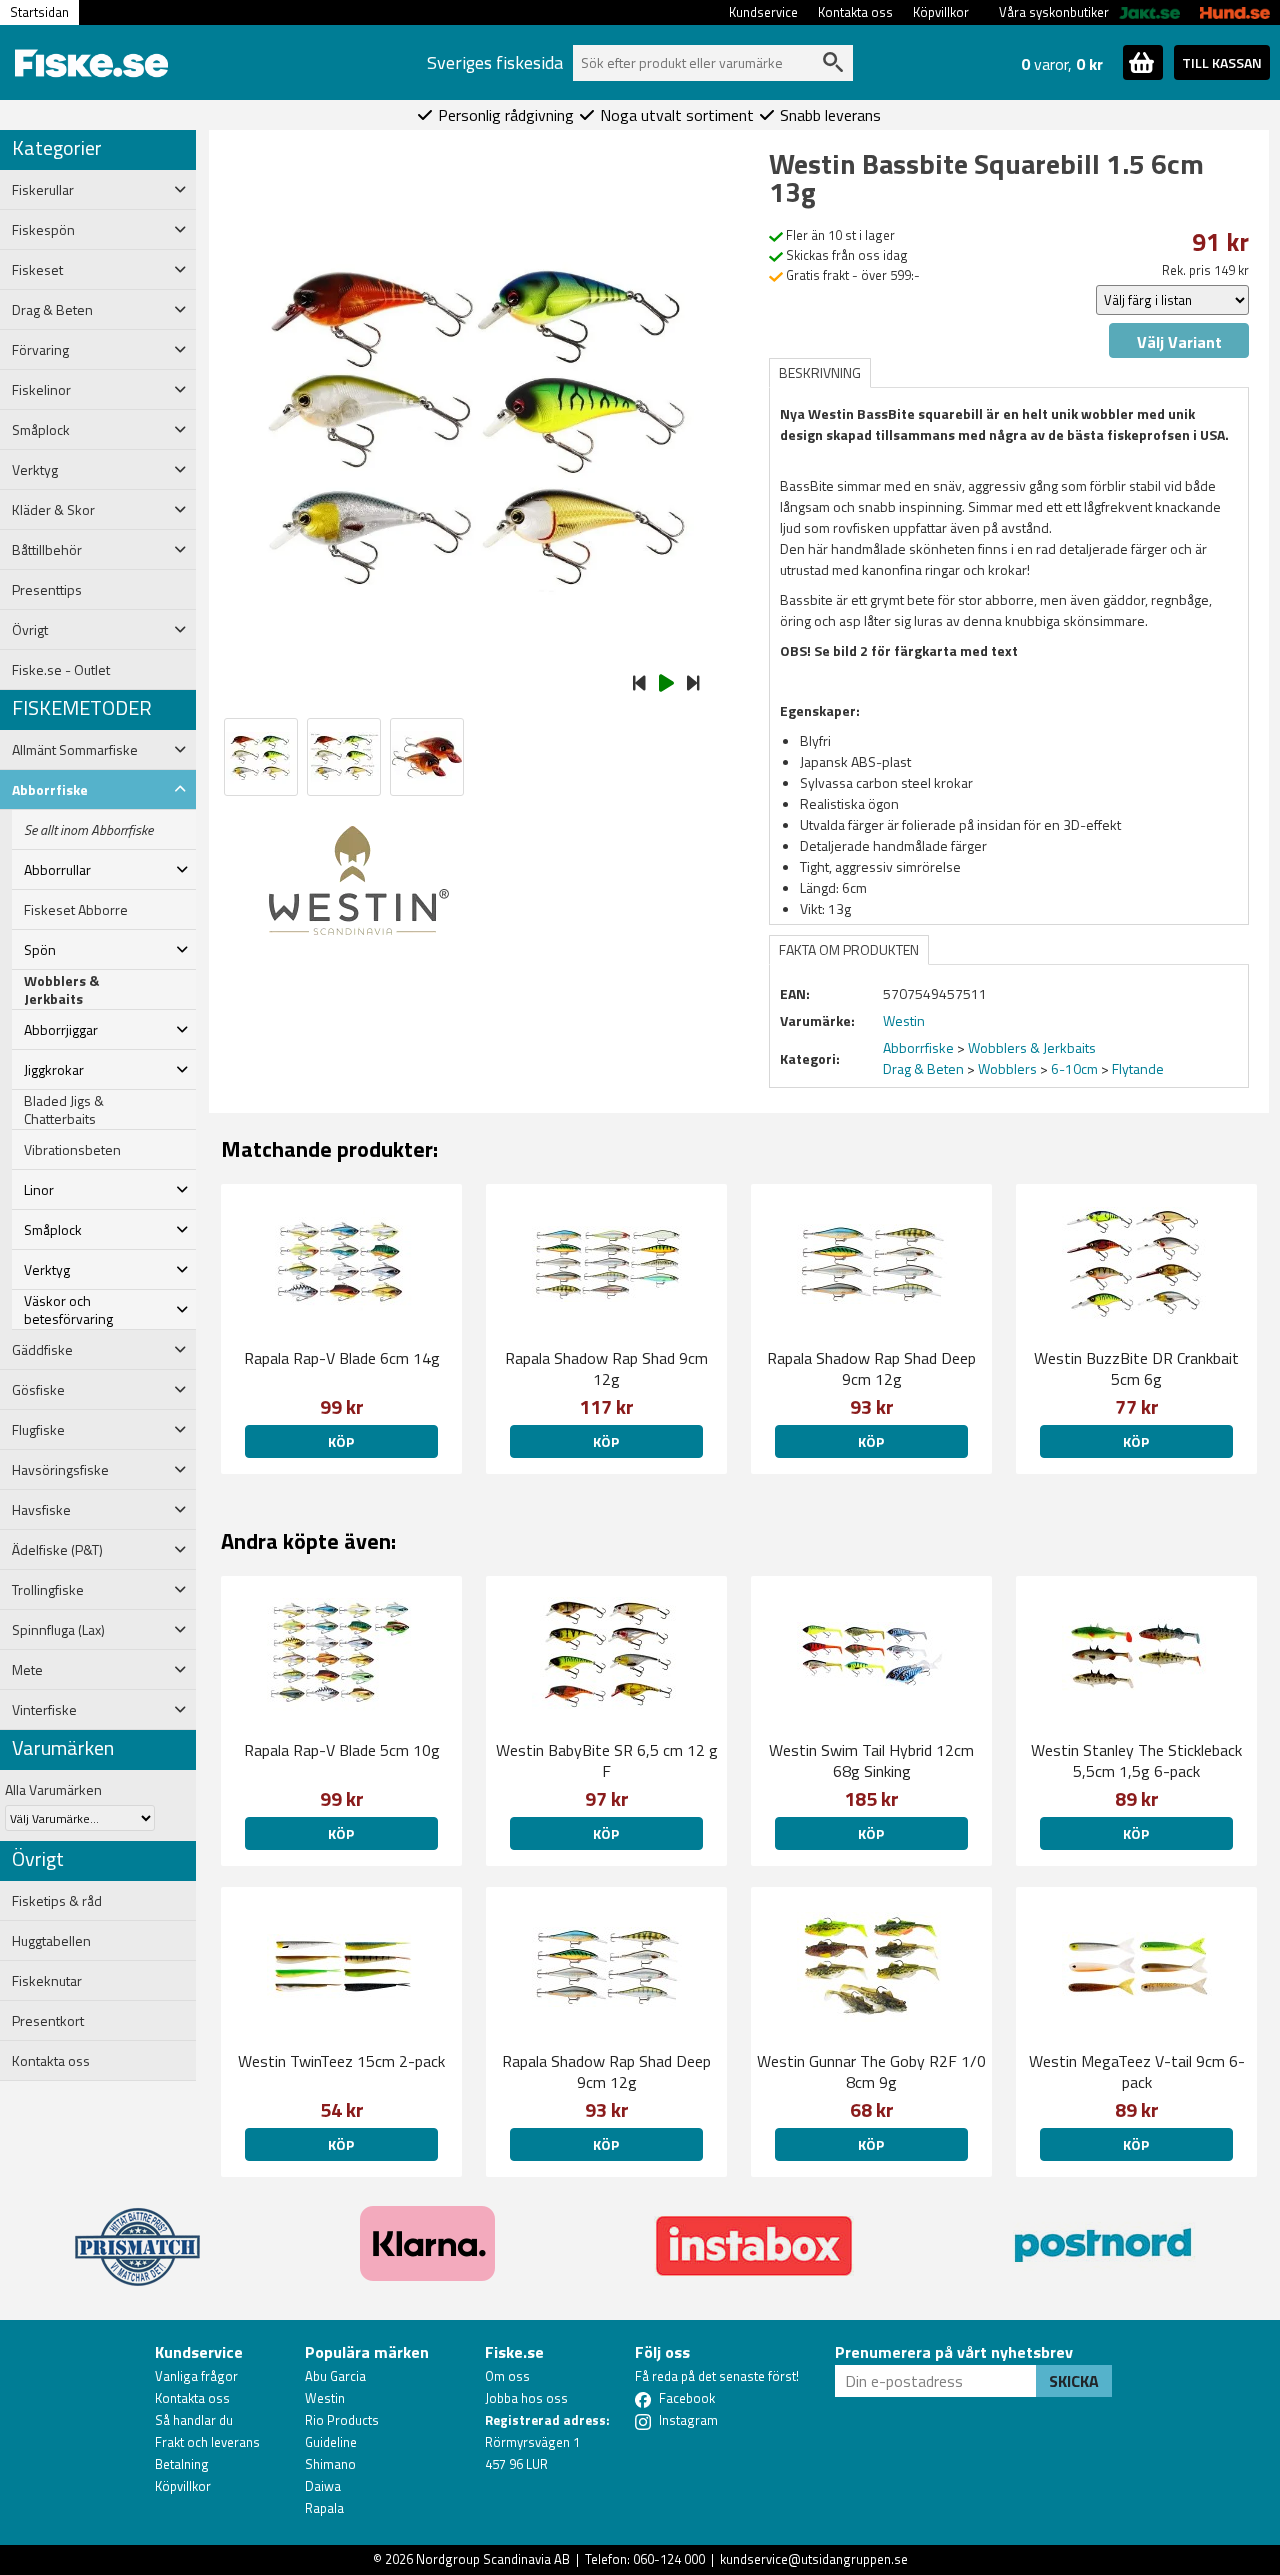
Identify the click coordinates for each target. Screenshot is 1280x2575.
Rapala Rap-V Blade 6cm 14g (342, 1358)
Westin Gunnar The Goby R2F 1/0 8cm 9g (871, 2071)
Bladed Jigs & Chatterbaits (64, 1110)
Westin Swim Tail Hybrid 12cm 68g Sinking (871, 1760)
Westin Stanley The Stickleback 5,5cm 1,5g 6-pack (1136, 1760)
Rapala (324, 2508)
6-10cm (1074, 1068)
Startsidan (39, 12)
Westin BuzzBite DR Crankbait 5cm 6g (1136, 1368)
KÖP (341, 1441)
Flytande (1138, 1068)
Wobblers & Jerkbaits (61, 990)
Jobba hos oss (526, 2398)
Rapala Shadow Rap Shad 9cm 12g (606, 1368)
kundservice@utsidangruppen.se (814, 2559)
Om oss (507, 2376)
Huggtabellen (51, 1941)
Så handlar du (194, 2420)
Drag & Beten (923, 1068)
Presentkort (48, 2021)
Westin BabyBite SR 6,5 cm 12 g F (607, 1760)
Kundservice (763, 12)
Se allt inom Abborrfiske (88, 830)
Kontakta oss (855, 12)
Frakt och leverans (207, 2442)
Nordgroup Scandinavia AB (493, 2559)
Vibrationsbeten (72, 1150)
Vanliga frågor (196, 2376)
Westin (325, 2398)
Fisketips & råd (57, 1901)
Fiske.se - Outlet (61, 670)
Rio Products (342, 2420)
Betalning (182, 2464)
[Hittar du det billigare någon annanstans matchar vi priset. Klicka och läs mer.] (137, 2235)
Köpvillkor (941, 12)
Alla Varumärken (53, 1789)
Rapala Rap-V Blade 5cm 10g (342, 1750)
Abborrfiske (918, 1047)
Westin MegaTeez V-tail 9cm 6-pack (1137, 2071)
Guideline (331, 2442)
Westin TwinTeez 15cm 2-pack (341, 2061)
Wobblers (1007, 1068)
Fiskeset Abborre (76, 910)
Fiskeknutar (47, 1981)
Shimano (330, 2464)
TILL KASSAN (1222, 62)
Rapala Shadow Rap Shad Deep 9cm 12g (871, 1368)
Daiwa (323, 2486)
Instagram (688, 2420)
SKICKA (1074, 2381)
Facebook (687, 2398)
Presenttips (47, 590)
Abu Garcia (335, 2376)
